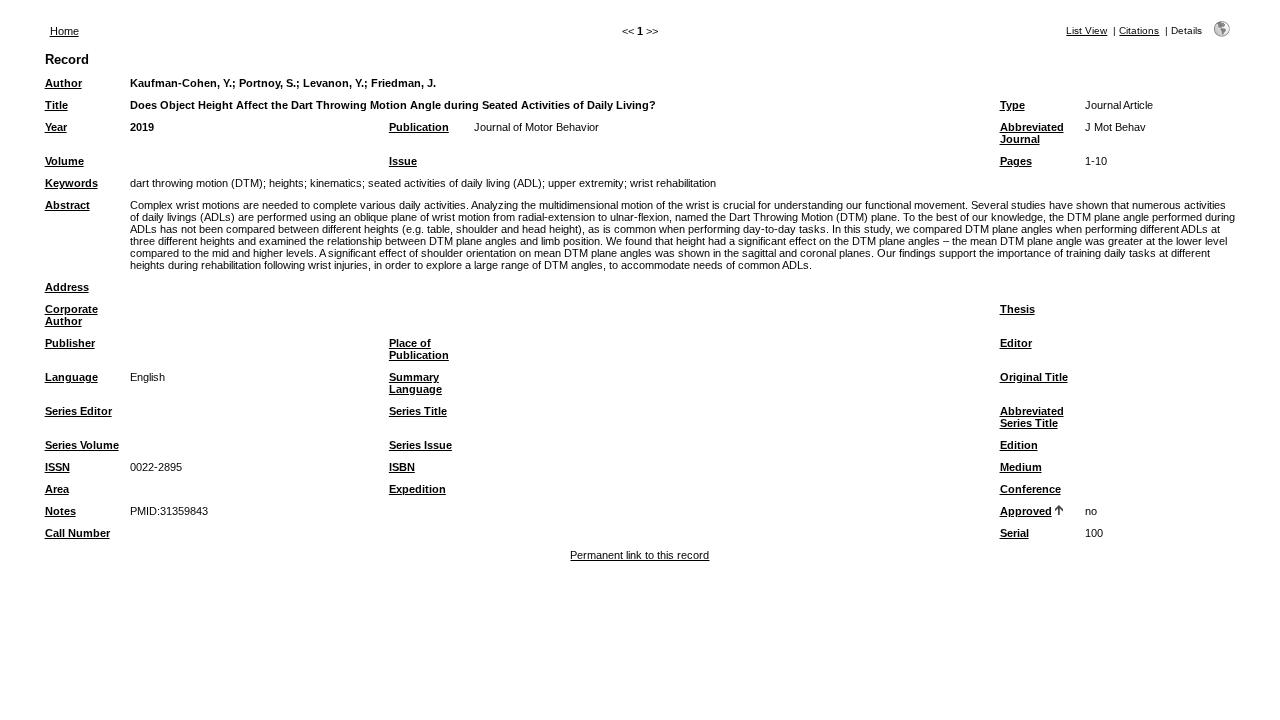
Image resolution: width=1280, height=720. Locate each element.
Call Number (77, 533)
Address (67, 287)
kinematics (336, 183)
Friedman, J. (403, 83)
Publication (419, 127)
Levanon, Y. (333, 83)
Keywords (71, 183)
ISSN (57, 467)
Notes (60, 511)
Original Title (1034, 377)
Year (56, 127)
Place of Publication (419, 349)
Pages (1016, 161)
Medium (1021, 467)
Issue (403, 161)
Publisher (70, 343)
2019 (142, 127)
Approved (1026, 511)
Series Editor (78, 411)
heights (286, 183)
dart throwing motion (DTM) (196, 183)
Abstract (67, 205)
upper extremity (586, 183)
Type (1012, 105)
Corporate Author (71, 315)
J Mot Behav (1115, 127)
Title (56, 105)
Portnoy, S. (267, 83)
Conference (1030, 489)
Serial (1014, 533)
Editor (1016, 343)
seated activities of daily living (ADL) (455, 183)
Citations (1139, 30)
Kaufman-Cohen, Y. (181, 83)
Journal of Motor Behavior (536, 127)
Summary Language (415, 383)
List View (1086, 30)
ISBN (402, 467)
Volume (64, 161)
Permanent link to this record (639, 555)
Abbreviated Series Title (1032, 417)
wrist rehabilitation (673, 183)
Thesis (1017, 309)
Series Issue (420, 445)
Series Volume (82, 445)
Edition (1019, 445)
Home (64, 31)
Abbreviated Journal (1032, 133)
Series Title (418, 411)
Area (57, 489)
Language (71, 377)
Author (63, 83)
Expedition (417, 489)
